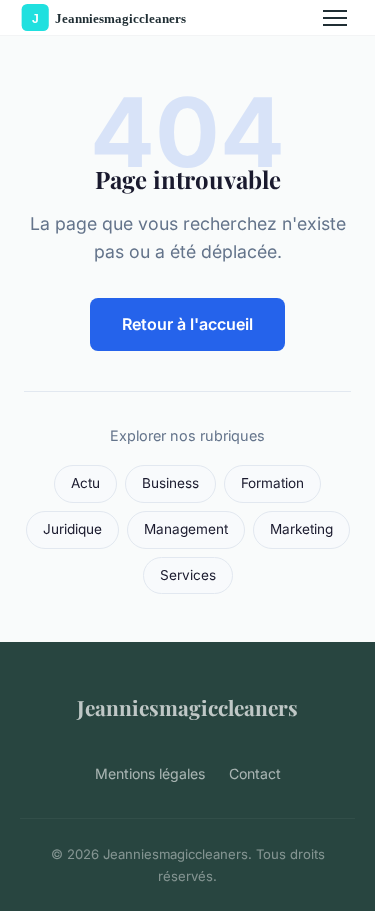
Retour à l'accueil (187, 324)
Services (188, 575)
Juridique (72, 529)
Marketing (301, 529)
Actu (85, 483)
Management (186, 529)
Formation (272, 483)
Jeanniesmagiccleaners (187, 707)
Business (170, 483)
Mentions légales (150, 773)
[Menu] (335, 18)
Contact (255, 773)
